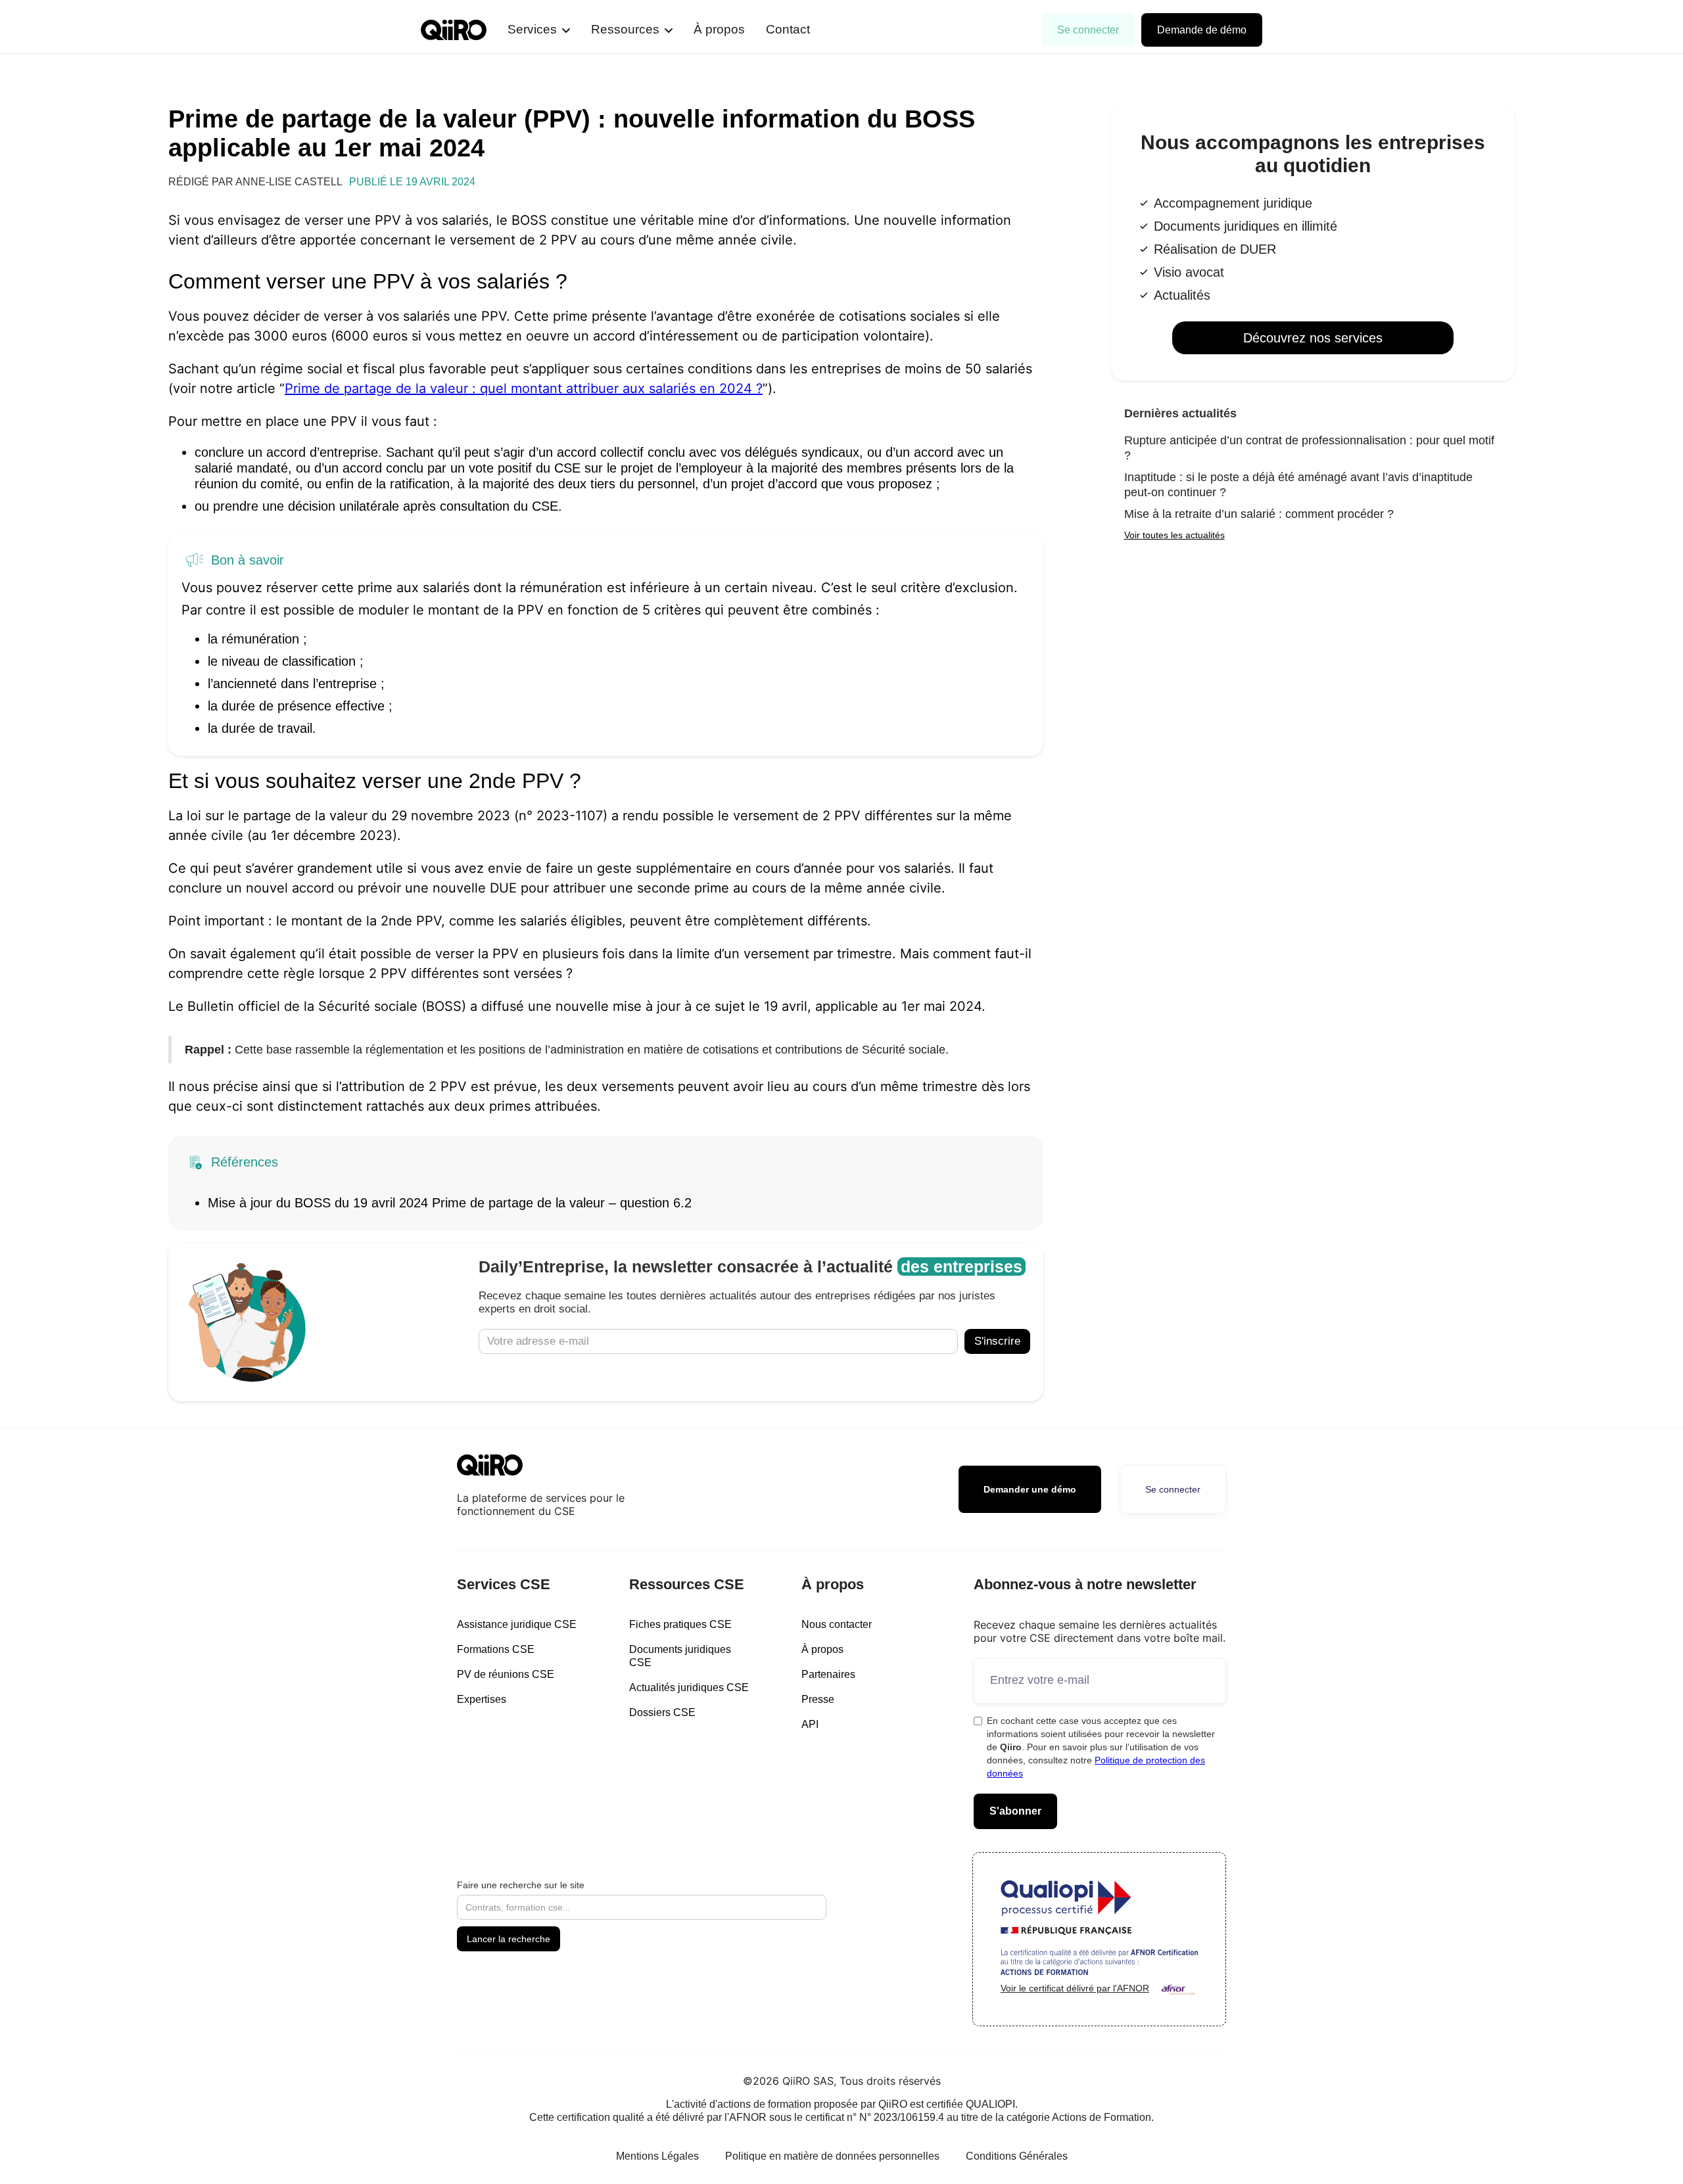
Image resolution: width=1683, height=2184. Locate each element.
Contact (788, 29)
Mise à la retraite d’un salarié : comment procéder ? (1259, 514)
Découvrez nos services (1313, 338)
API (810, 1724)
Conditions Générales (1017, 2156)
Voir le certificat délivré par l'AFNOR (1075, 1988)
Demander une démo (1030, 1489)
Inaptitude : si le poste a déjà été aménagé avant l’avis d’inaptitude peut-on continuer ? (1298, 485)
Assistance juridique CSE (517, 1624)
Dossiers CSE (662, 1712)
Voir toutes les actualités (1174, 535)
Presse (818, 1699)
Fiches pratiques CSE (680, 1624)
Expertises (482, 1699)
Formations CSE (496, 1649)
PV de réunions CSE (506, 1674)
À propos (719, 29)
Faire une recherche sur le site (521, 1885)
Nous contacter (837, 1624)
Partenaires (828, 1674)
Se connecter (1088, 30)
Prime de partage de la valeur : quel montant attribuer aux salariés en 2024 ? (524, 388)
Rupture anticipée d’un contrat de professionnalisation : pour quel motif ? (1309, 448)
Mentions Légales (657, 2156)
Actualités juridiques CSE (689, 1687)
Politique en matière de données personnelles (832, 2156)
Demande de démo (1202, 30)
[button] (539, 30)
